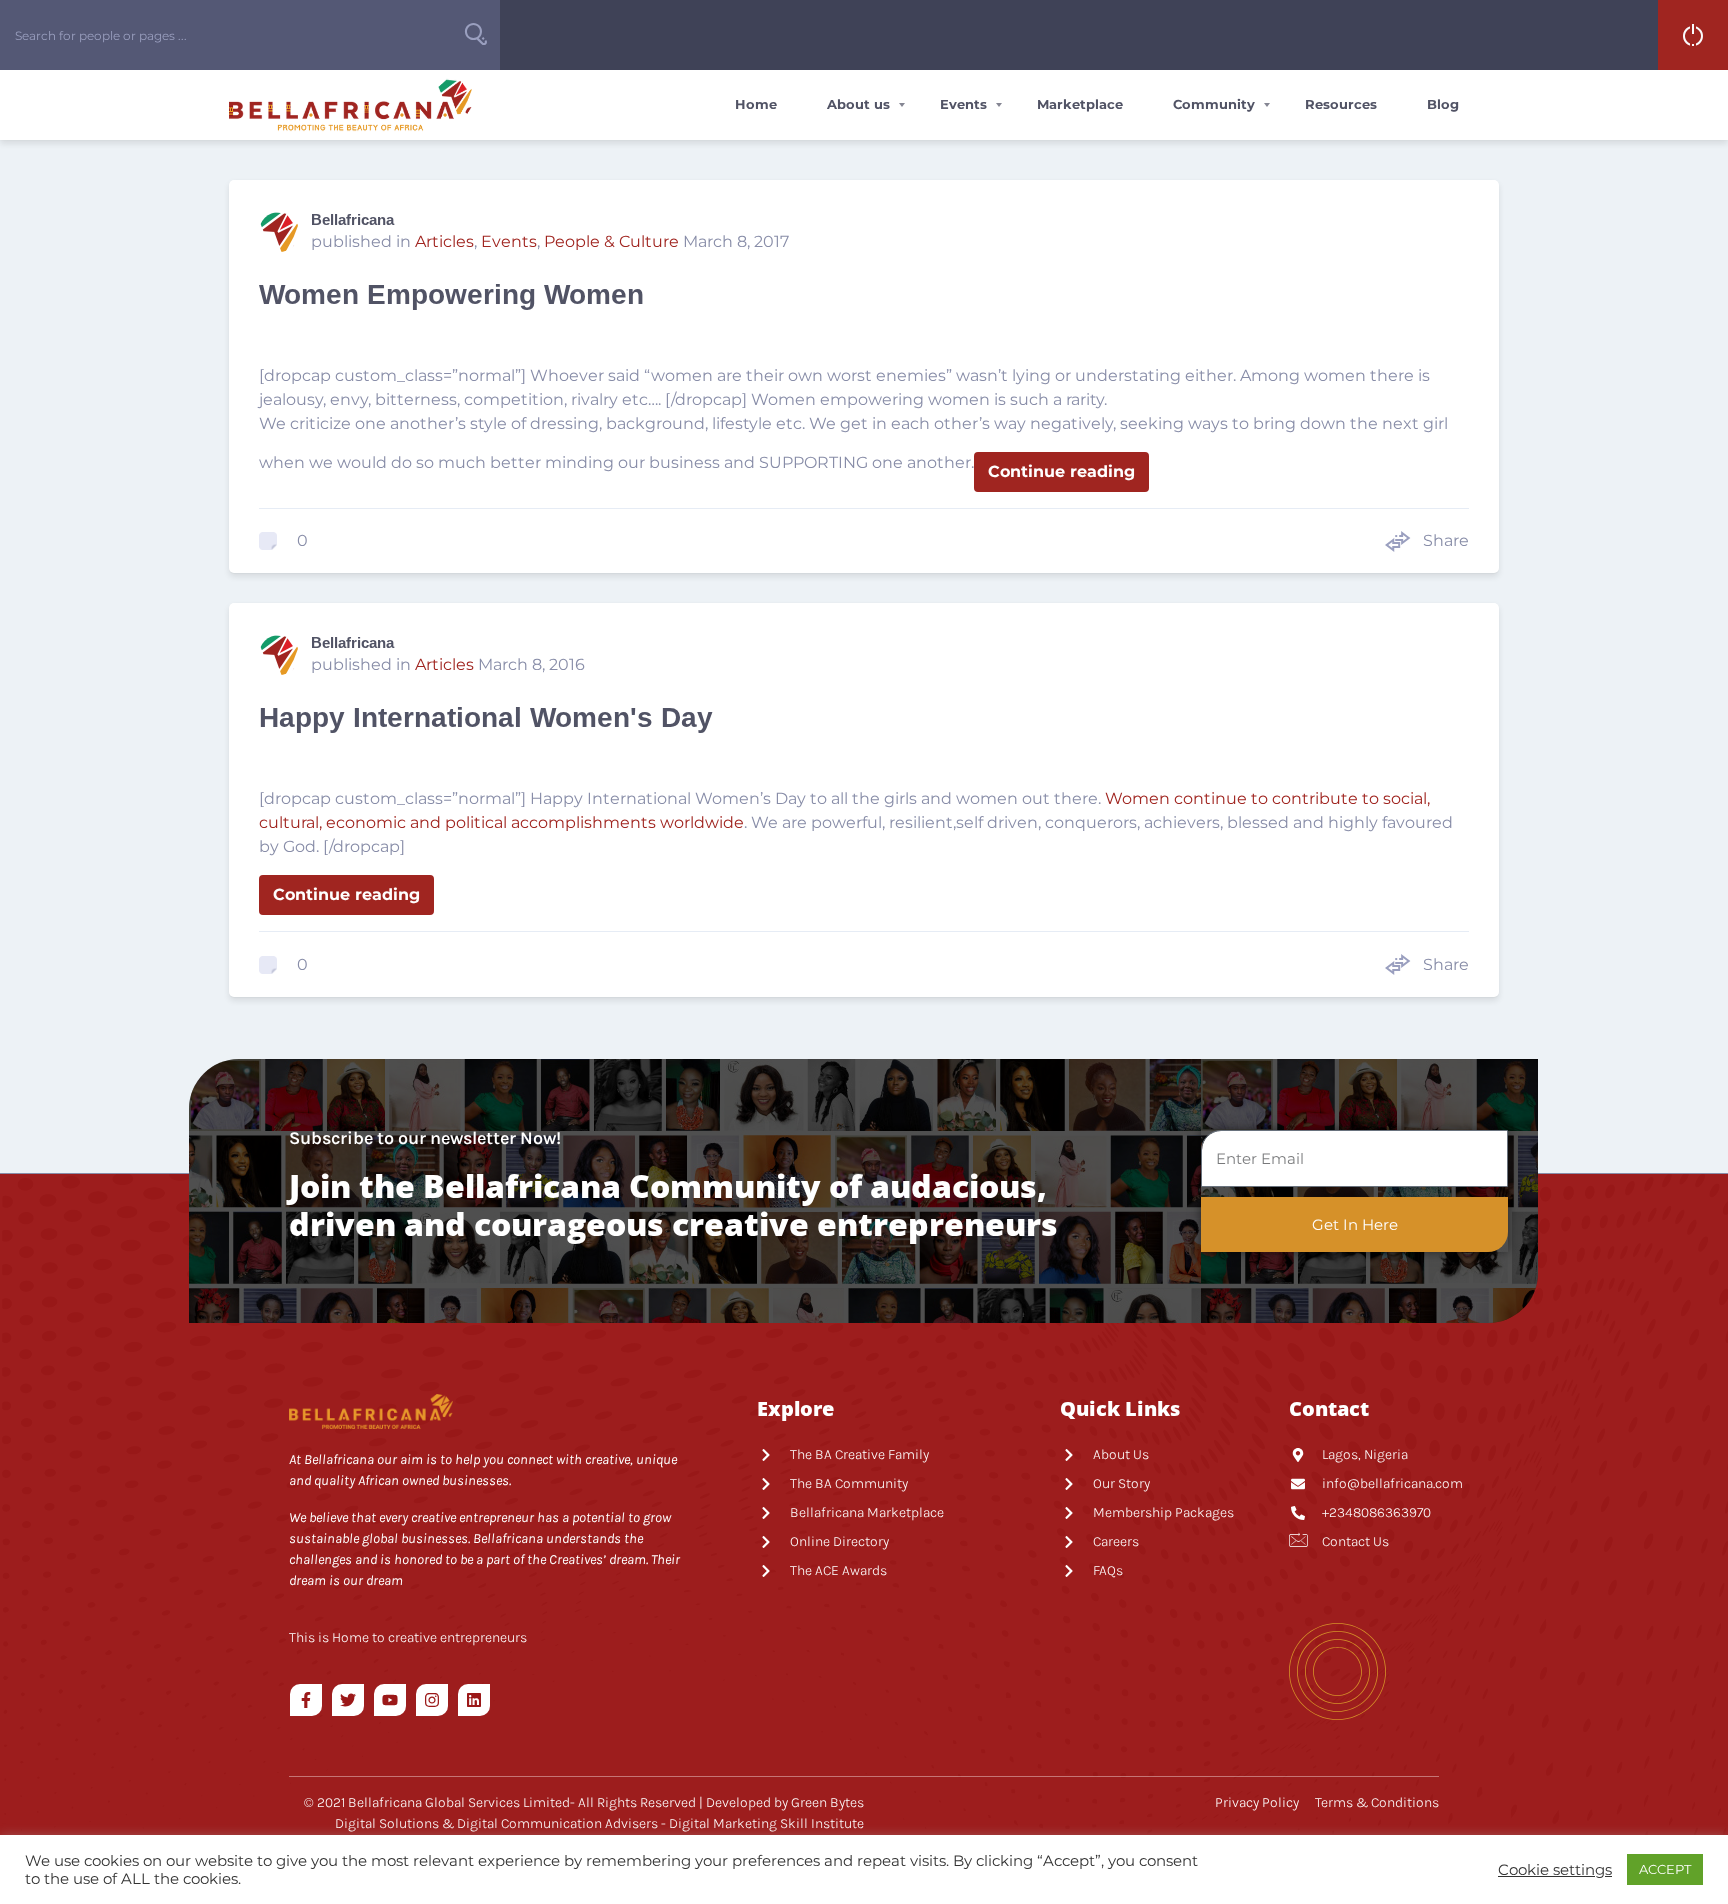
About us (858, 104)
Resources (1341, 104)
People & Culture (611, 241)
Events (963, 104)
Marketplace (1080, 104)
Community (1214, 104)
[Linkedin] (474, 1700)
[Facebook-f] (306, 1700)
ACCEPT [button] (1665, 1869)
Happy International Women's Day (486, 717)
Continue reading (1061, 471)
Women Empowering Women (451, 294)
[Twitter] (348, 1700)
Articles (444, 241)
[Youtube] (390, 1700)
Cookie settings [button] (1555, 1870)
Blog (1443, 104)
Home (756, 104)
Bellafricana (352, 219)
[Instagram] (432, 1700)
